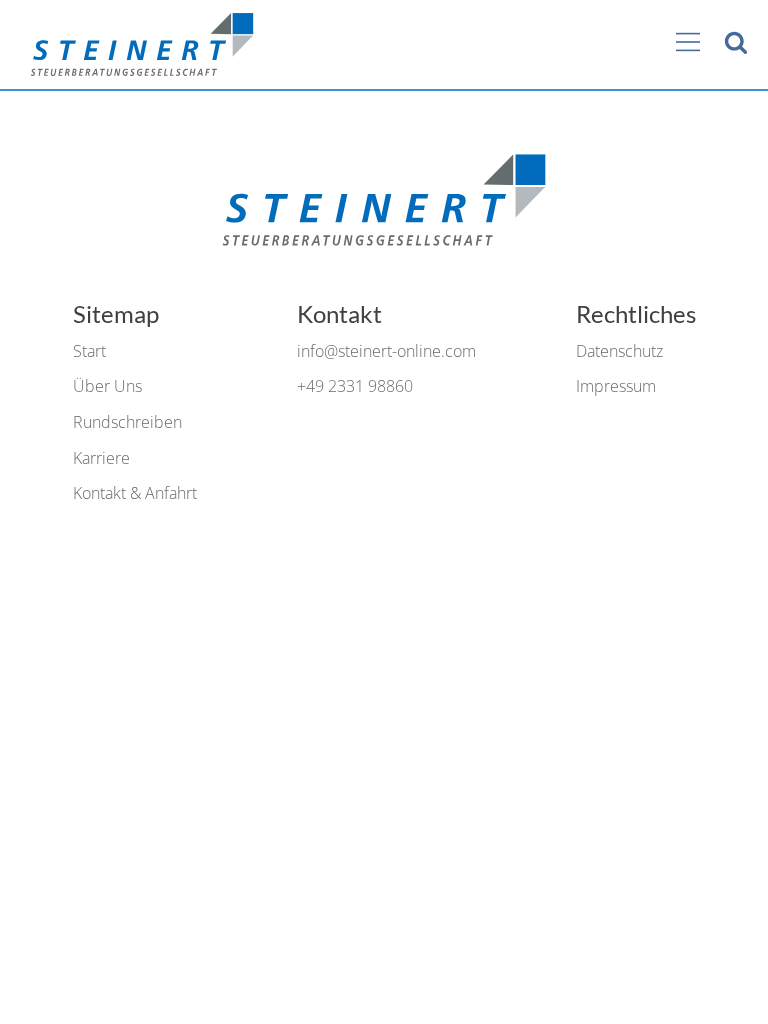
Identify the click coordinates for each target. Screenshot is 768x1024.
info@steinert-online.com (386, 351)
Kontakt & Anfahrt (135, 493)
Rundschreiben (127, 422)
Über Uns (107, 386)
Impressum (616, 386)
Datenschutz (619, 351)
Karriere (101, 458)
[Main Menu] (688, 44)
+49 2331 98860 (355, 386)
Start (89, 351)
